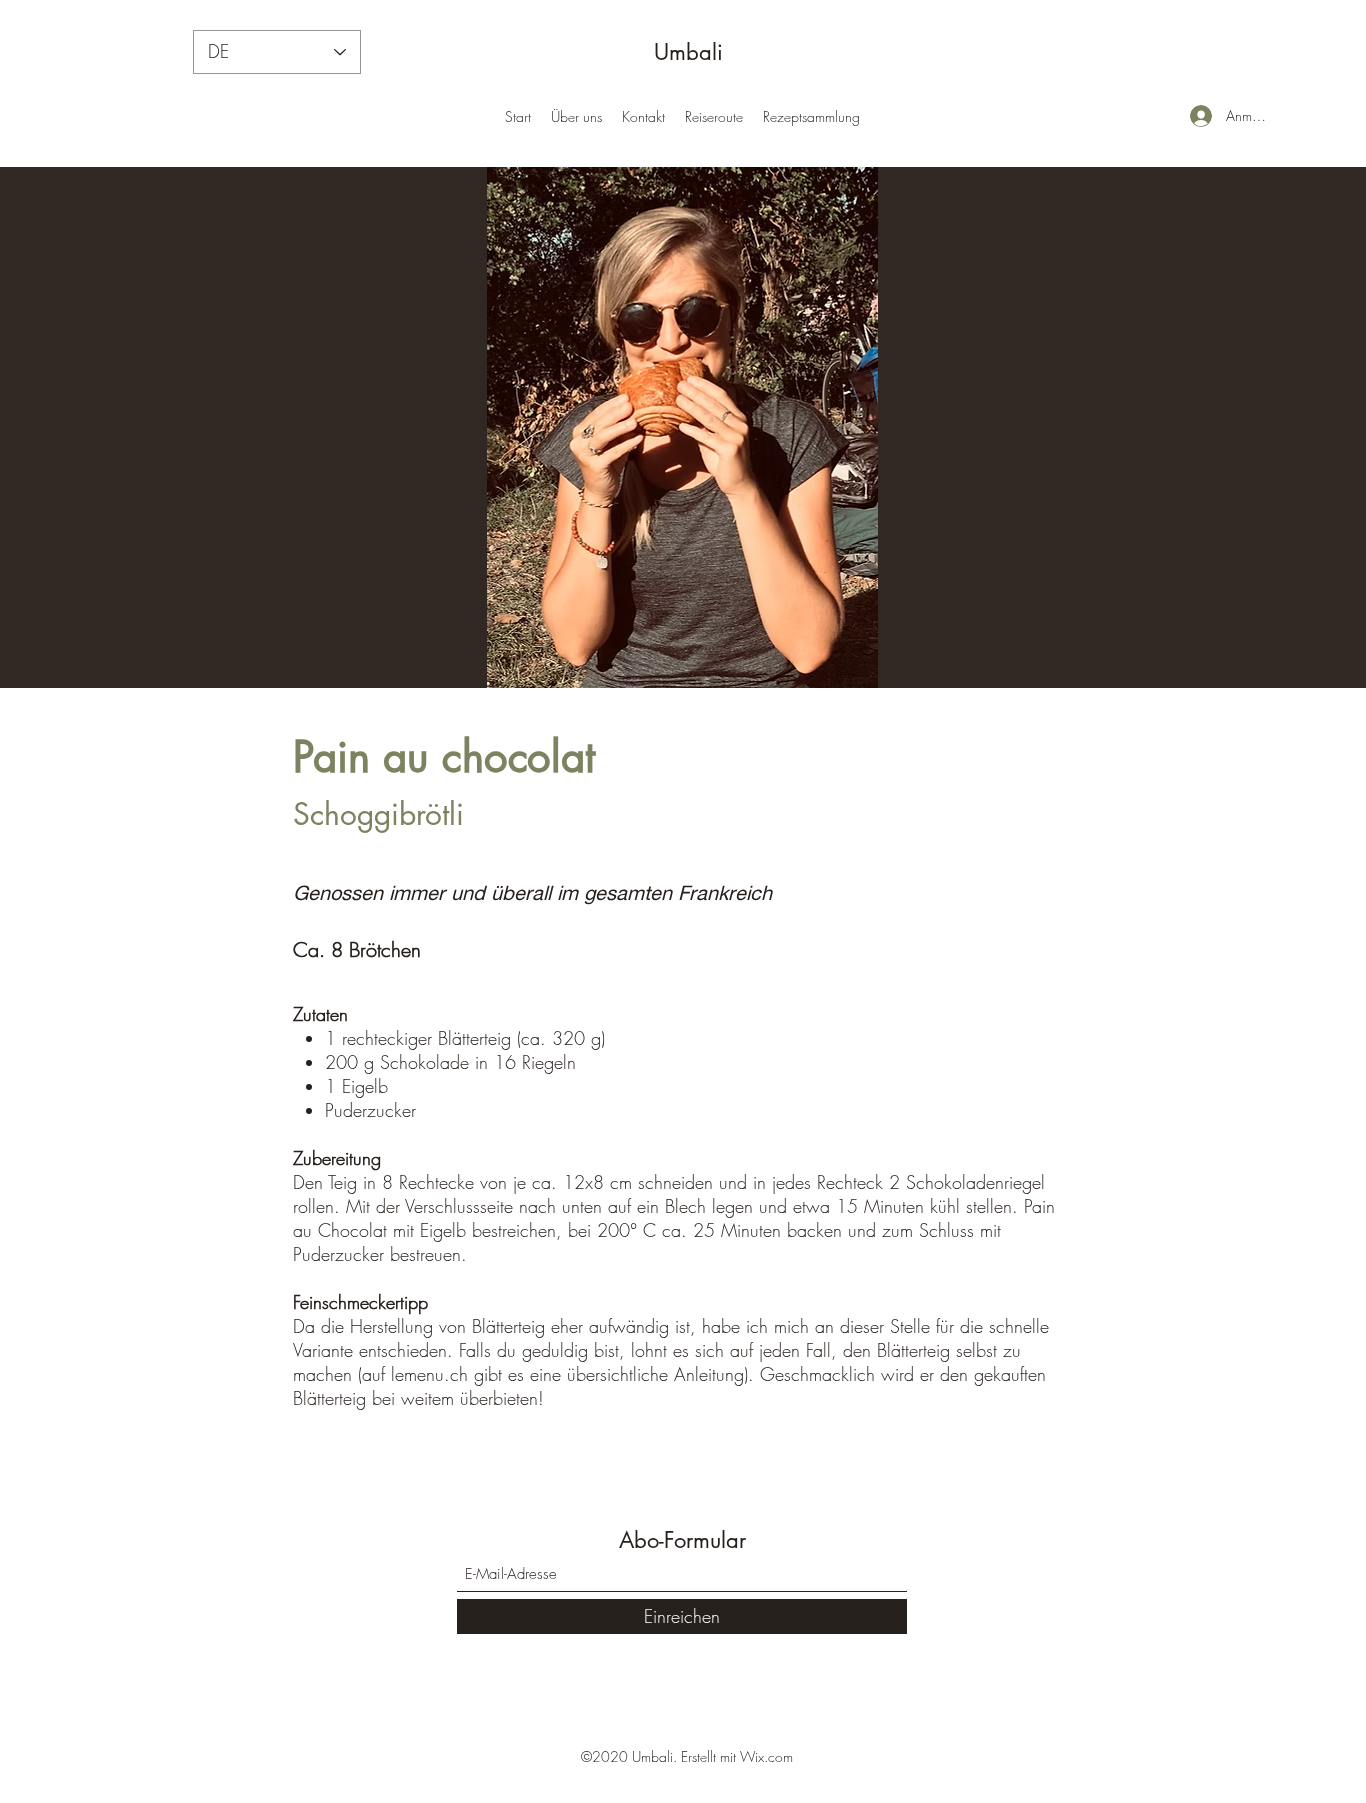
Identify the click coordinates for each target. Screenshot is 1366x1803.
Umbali (688, 52)
